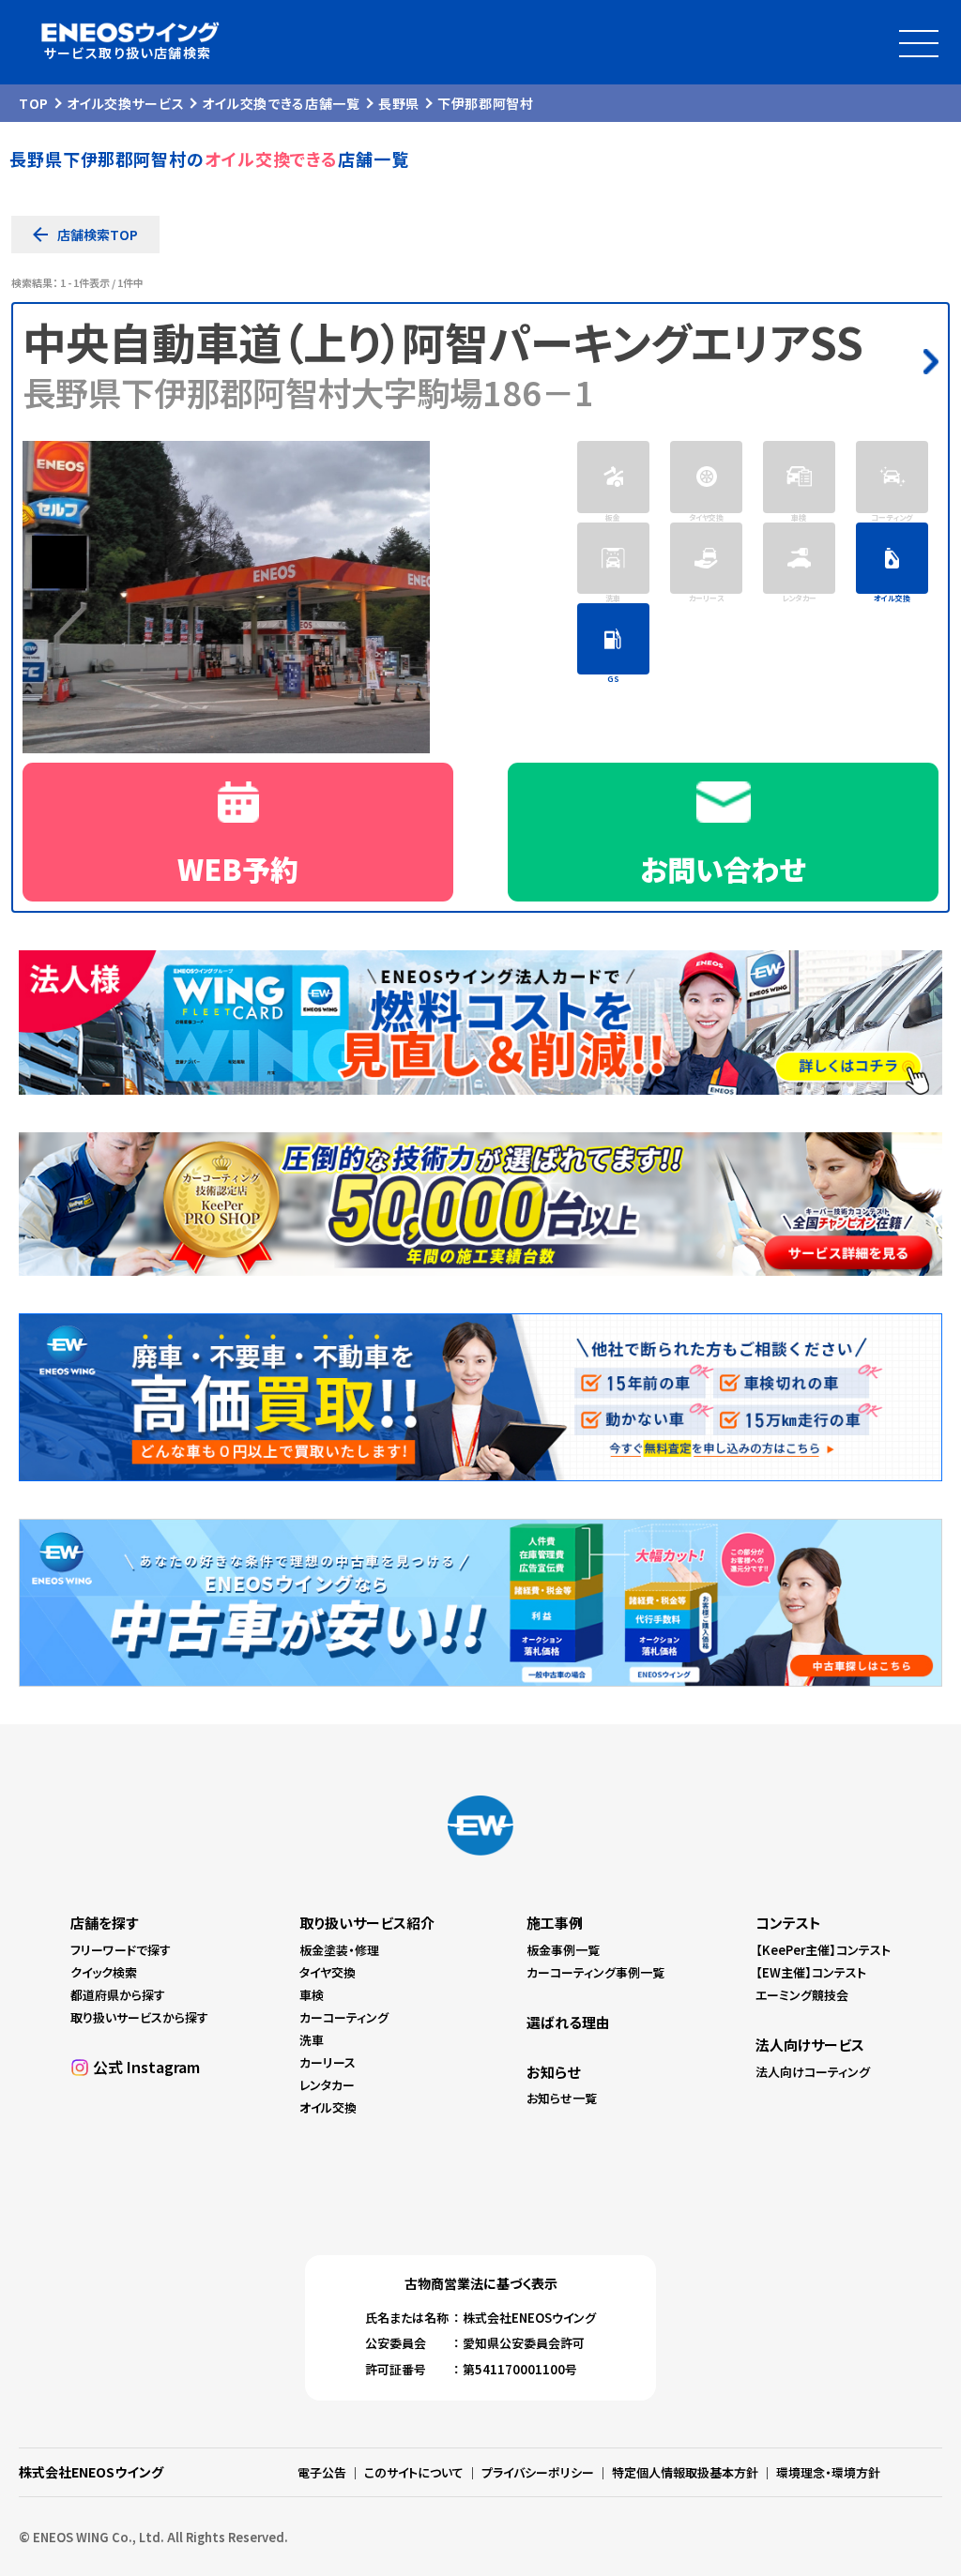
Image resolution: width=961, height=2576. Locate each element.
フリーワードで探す (121, 1950)
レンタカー (327, 2085)
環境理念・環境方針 (828, 2472)
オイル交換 (328, 2107)
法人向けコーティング (813, 2072)
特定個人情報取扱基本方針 (685, 2472)
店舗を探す (104, 1923)
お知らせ (553, 2072)
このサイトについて (414, 2472)
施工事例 (555, 1923)
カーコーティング (344, 2017)
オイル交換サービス (125, 103)
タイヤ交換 (328, 1972)
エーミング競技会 (802, 1995)
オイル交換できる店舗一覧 (281, 103)
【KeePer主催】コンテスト (823, 1950)
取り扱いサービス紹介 (367, 1923)
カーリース (328, 2062)
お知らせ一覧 (562, 2098)
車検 (312, 1995)
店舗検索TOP (98, 235)
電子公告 (322, 2472)
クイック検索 (104, 1972)
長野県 (399, 103)
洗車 (312, 2040)
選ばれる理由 (568, 2022)
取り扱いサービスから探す (139, 2017)
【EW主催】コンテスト (811, 1972)
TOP (34, 103)
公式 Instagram (146, 2067)
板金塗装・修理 (339, 1950)
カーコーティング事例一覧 (595, 1972)
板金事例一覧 (563, 1950)
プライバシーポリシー (538, 2472)
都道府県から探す (118, 1995)
